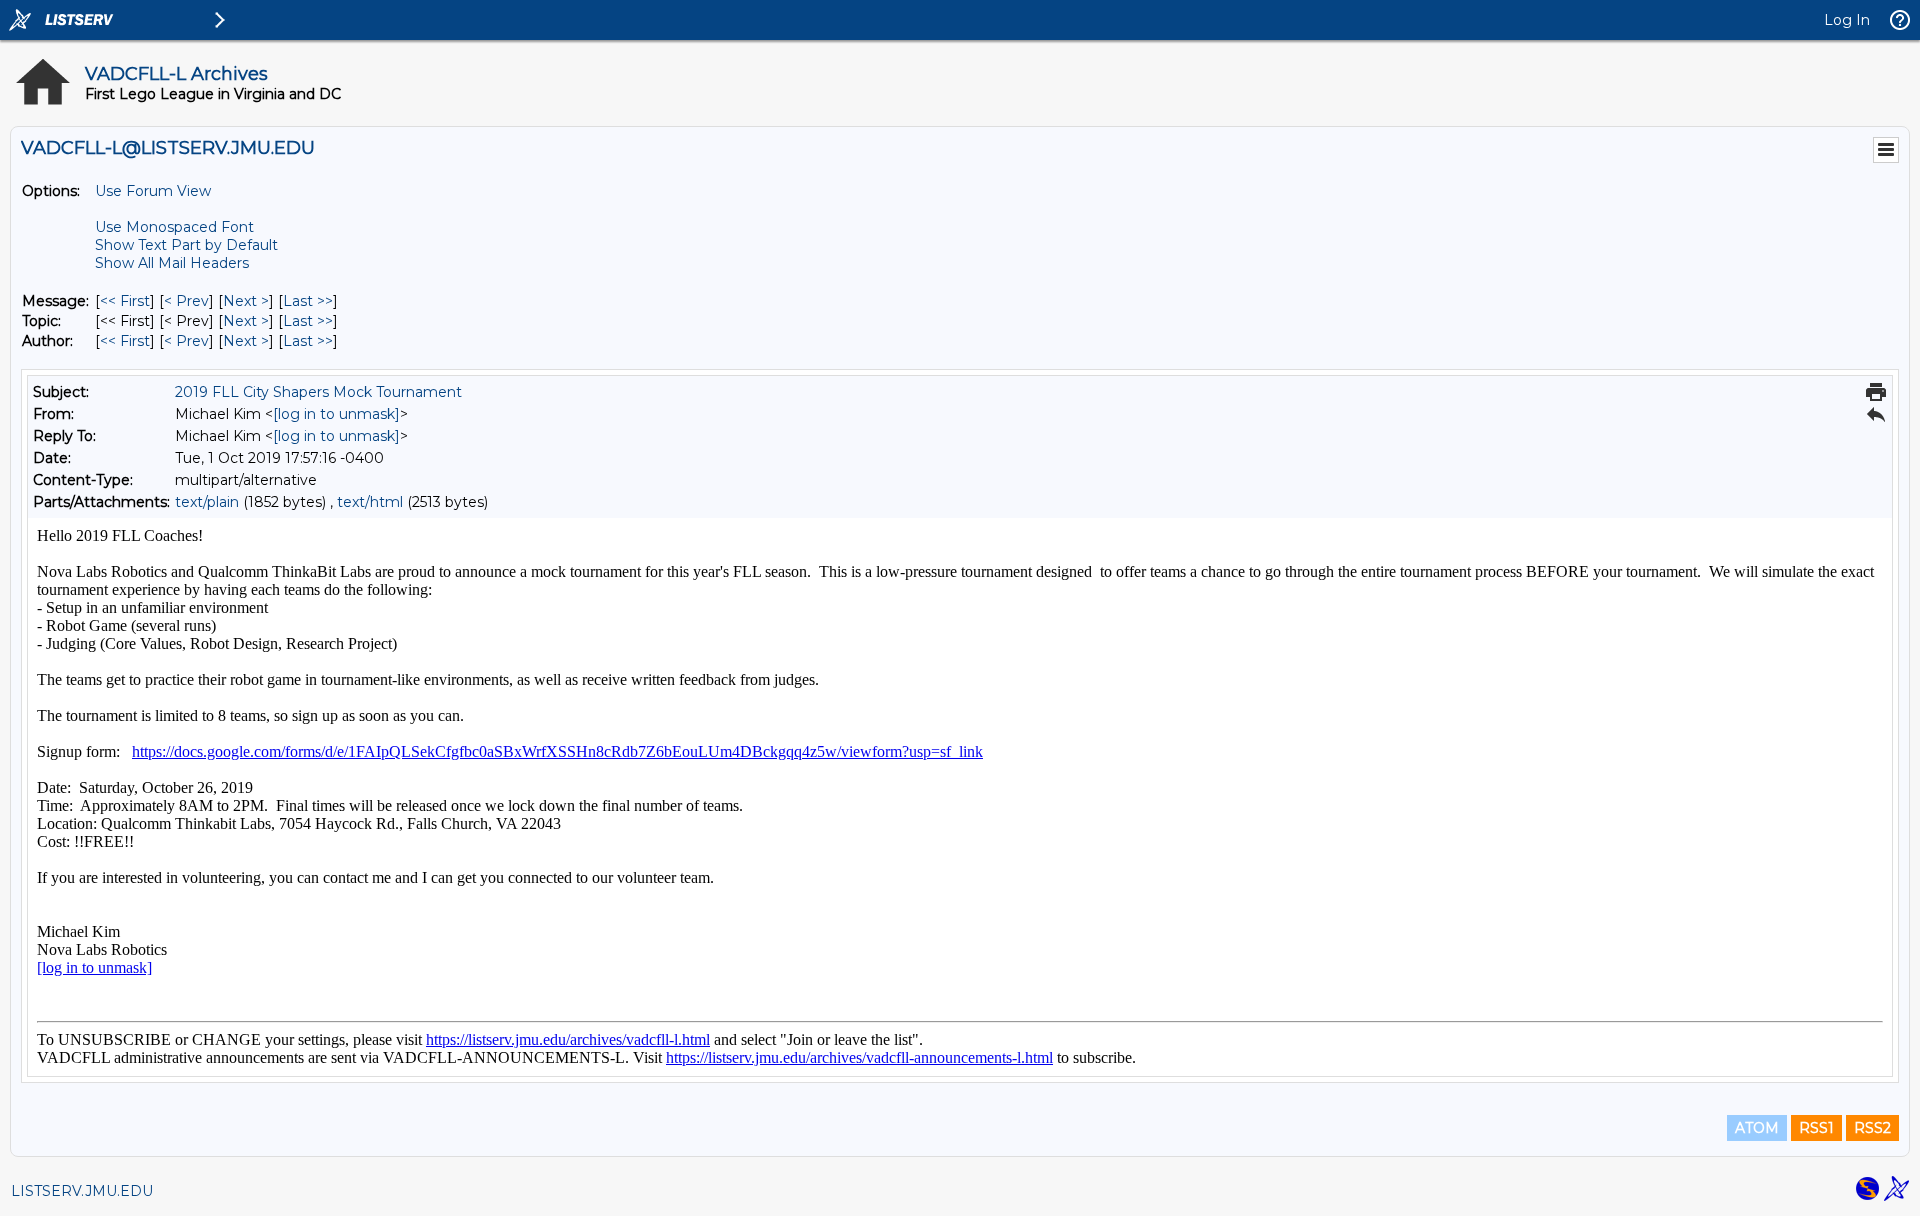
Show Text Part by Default (186, 245)
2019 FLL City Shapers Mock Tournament (318, 392)
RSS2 (1872, 1128)
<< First (125, 301)
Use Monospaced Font (174, 227)
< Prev (186, 301)
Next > (246, 301)
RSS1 (1816, 1128)
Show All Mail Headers (172, 263)
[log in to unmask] (336, 414)
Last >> (308, 301)
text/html (370, 502)
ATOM (1757, 1128)
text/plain (207, 502)
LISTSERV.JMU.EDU (82, 1191)
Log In (1847, 20)
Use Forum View (153, 191)
